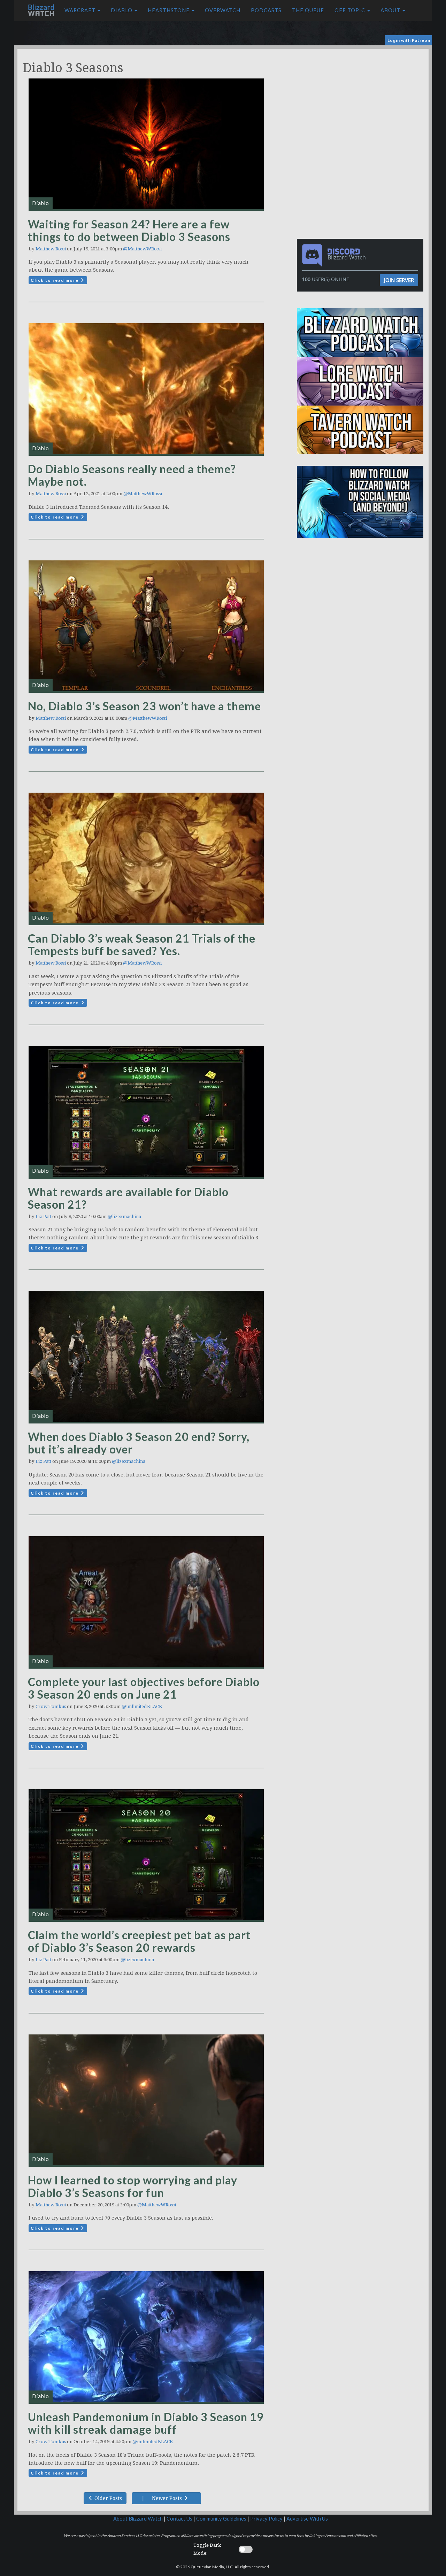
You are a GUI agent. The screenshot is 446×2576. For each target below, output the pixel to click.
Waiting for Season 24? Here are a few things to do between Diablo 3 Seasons (129, 230)
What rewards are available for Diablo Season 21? (128, 1198)
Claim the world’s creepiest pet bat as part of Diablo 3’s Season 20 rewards (139, 1941)
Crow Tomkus (51, 1706)
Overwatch (223, 10)
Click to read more (55, 280)
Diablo (122, 10)
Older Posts (107, 2498)
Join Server (399, 280)
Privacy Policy (266, 2519)
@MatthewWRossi (142, 249)
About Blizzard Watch (138, 2519)
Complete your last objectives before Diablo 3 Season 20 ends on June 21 (144, 1688)
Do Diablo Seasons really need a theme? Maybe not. (132, 475)
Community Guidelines (221, 2519)
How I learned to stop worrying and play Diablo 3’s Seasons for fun (133, 2186)
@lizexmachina (124, 1217)
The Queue (308, 10)
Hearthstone (169, 10)
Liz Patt (43, 1217)
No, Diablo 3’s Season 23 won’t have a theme (144, 706)
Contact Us (179, 2519)
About (391, 10)
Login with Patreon (409, 40)
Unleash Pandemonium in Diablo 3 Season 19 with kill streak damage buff (146, 2423)
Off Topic (351, 10)
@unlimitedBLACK (142, 1706)
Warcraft (81, 10)
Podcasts (266, 10)
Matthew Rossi (51, 249)
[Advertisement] (362, 98)
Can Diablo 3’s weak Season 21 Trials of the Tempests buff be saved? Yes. (142, 945)
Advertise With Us (307, 2519)
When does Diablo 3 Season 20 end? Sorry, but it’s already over (139, 1443)
